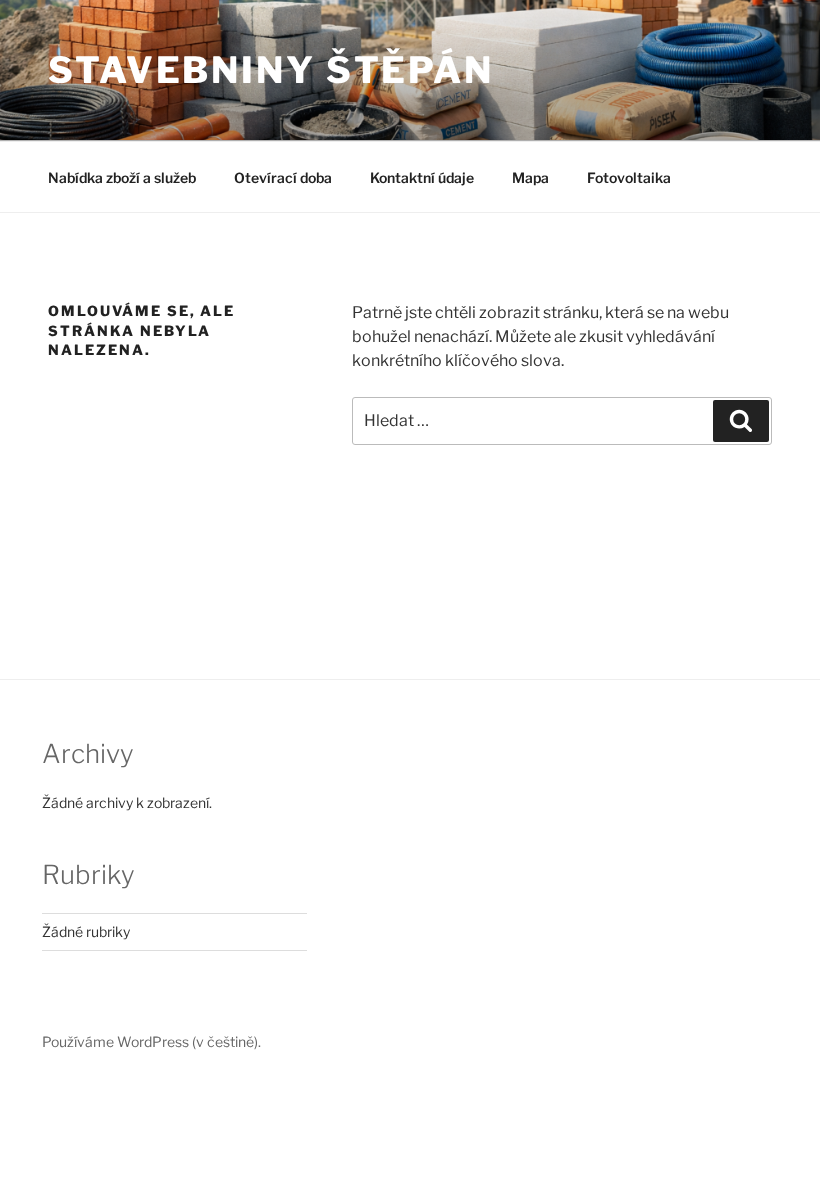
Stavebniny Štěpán (271, 70)
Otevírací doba (283, 177)
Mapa (530, 177)
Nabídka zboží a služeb (122, 177)
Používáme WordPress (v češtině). (151, 1041)
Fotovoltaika (629, 177)
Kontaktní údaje (422, 177)
